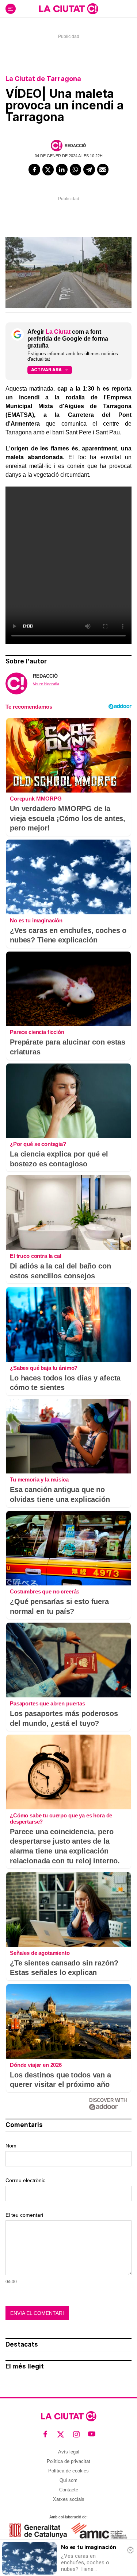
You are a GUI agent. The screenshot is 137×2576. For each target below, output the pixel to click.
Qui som (68, 2480)
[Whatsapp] (76, 170)
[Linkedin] (62, 170)
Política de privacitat (68, 2461)
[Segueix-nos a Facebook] (45, 2434)
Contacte (69, 2490)
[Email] (103, 170)
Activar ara (46, 370)
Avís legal (69, 2452)
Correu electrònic (25, 2180)
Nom (11, 2146)
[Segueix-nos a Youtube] (92, 2434)
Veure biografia (46, 684)
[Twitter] (48, 170)
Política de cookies (68, 2471)
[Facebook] (34, 170)
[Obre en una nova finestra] (38, 2531)
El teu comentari (24, 2215)
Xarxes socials (69, 2499)
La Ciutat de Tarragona (43, 79)
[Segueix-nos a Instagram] (77, 2434)
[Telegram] (89, 170)
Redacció (75, 146)
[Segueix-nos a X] (61, 2434)
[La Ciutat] (69, 9)
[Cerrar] (130, 2550)
